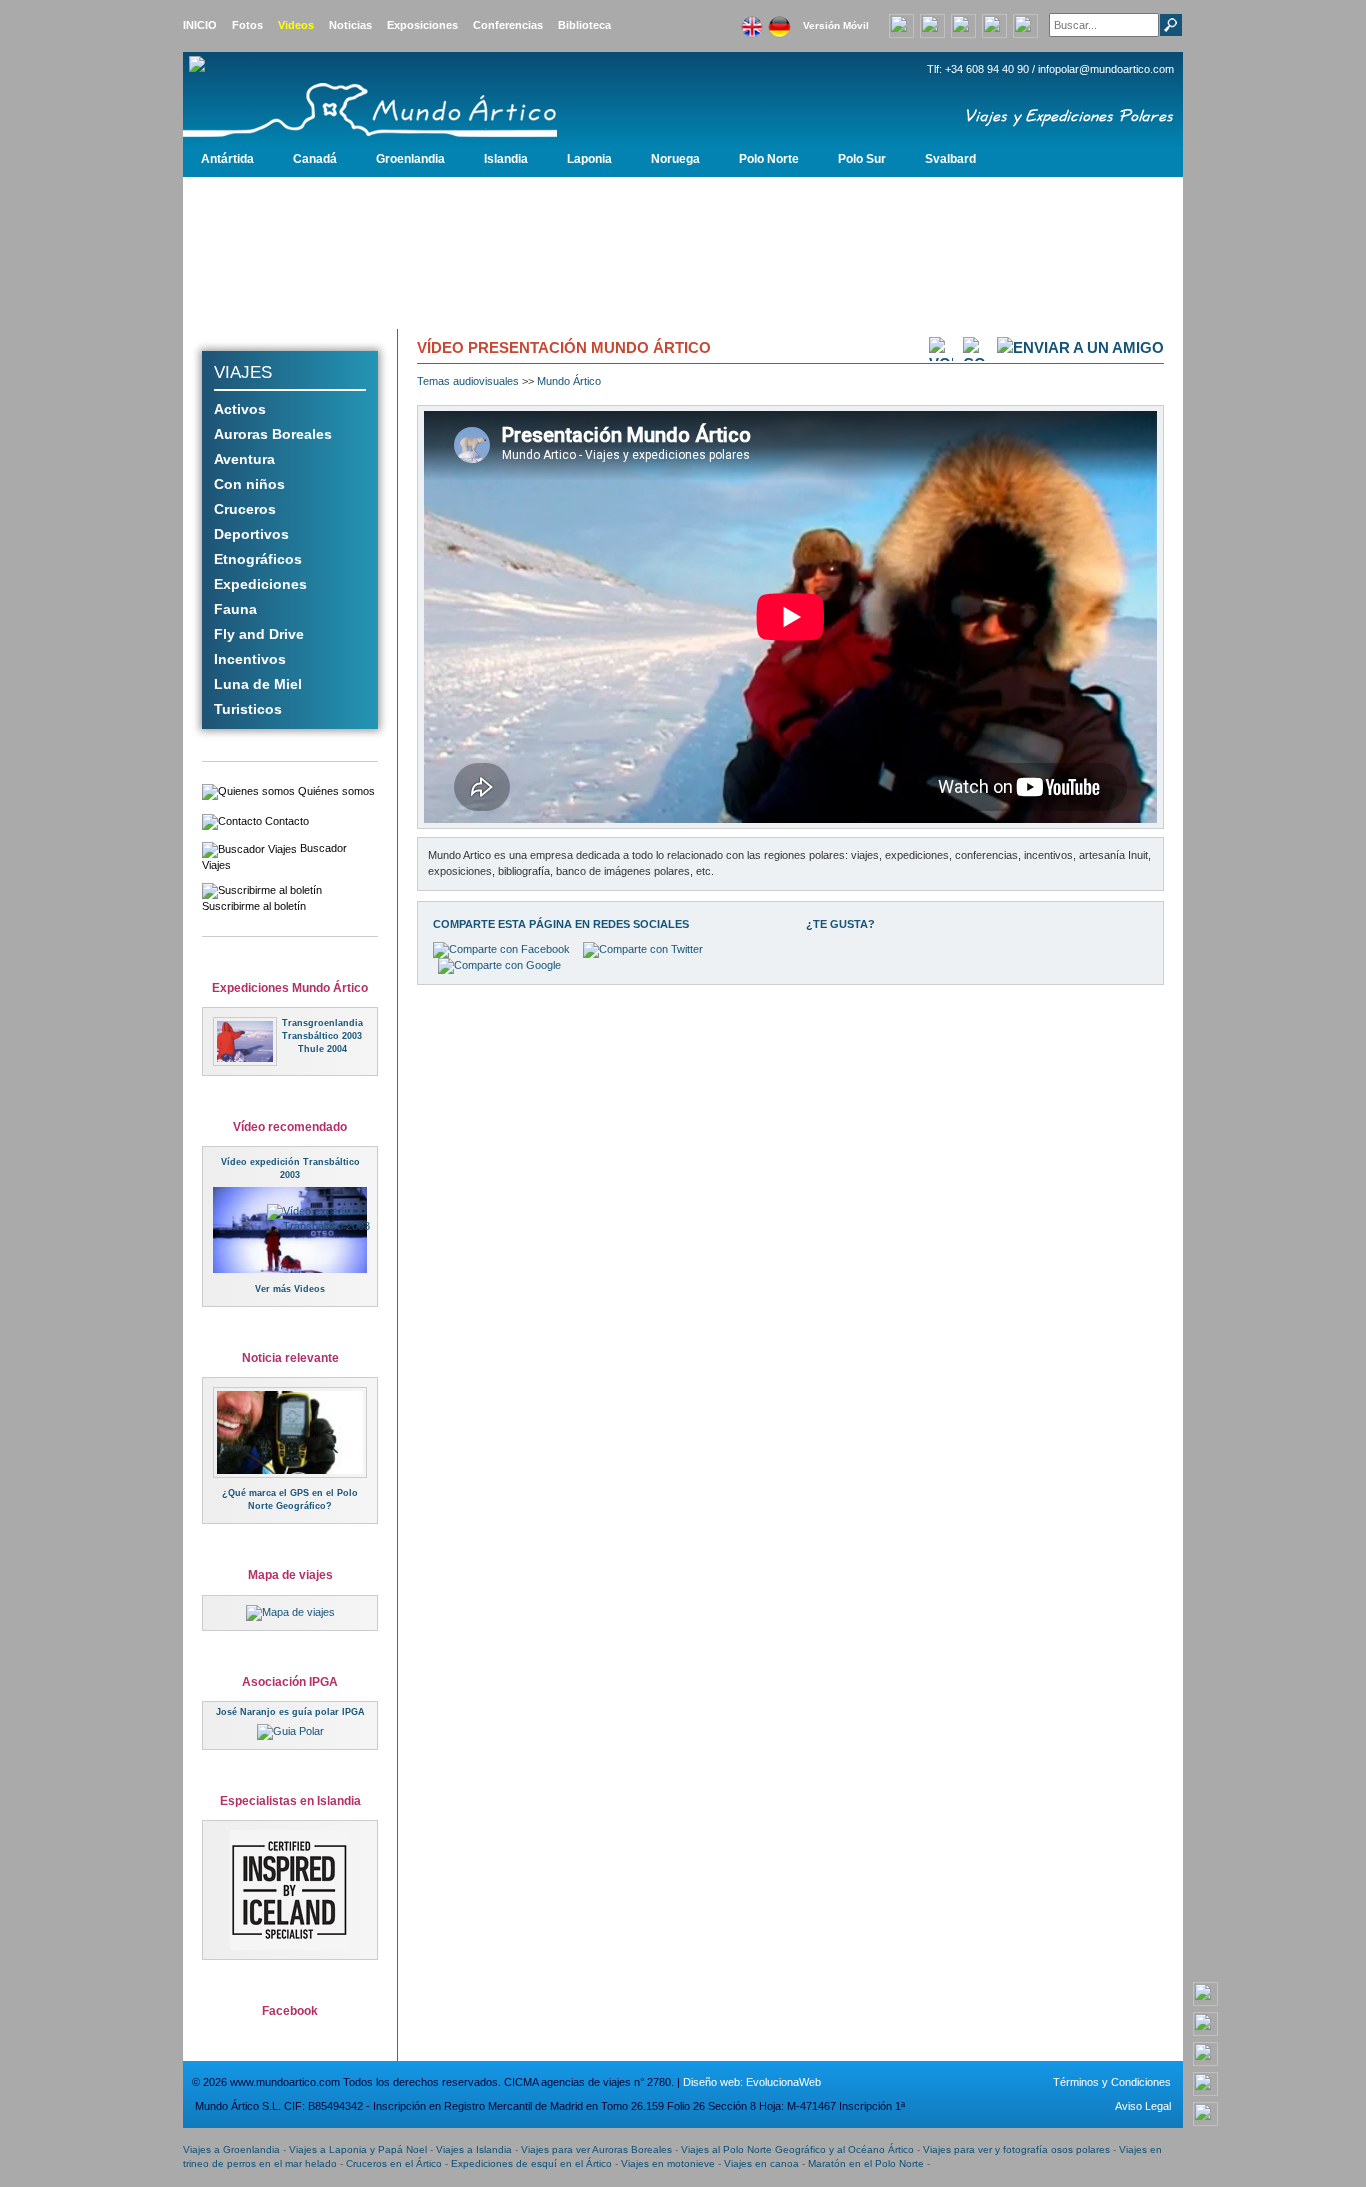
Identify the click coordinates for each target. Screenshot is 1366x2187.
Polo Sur (862, 159)
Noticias (350, 25)
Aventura (244, 459)
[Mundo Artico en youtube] (932, 24)
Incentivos (250, 659)
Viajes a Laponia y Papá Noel (358, 2149)
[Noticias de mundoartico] (290, 1432)
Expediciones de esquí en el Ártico (531, 2163)
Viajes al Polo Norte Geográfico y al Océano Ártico (797, 2149)
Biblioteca (584, 25)
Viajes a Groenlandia (231, 2149)
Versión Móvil (836, 25)
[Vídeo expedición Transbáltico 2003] (332, 1218)
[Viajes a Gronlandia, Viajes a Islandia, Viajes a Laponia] (408, 96)
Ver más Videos (290, 1289)
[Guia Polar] (290, 1731)
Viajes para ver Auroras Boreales (596, 2149)
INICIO (200, 25)
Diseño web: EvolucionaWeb (752, 2082)
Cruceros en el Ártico (394, 2163)
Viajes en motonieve (668, 2163)
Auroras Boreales (273, 434)
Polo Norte (769, 159)
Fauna (235, 609)
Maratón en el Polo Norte (866, 2163)
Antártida (227, 159)
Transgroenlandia (322, 1023)
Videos (296, 25)
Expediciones (260, 584)
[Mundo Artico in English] (752, 21)
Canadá (315, 159)
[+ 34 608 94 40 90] (1205, 1993)
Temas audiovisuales (468, 381)
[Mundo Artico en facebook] (963, 24)
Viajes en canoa (761, 2163)
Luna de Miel (258, 684)
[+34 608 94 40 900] (901, 24)
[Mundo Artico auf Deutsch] (779, 21)
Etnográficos (258, 559)
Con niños (249, 484)
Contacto (285, 821)
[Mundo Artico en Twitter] (1025, 24)
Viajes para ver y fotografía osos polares (1016, 2149)
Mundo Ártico (569, 381)
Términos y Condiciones (1112, 2082)
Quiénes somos (335, 791)
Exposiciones (422, 25)
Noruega (675, 159)
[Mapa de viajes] (290, 1612)
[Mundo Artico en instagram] (994, 24)
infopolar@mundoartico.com (1106, 69)
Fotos (247, 25)
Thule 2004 (322, 1049)
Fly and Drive (259, 634)
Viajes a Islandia (474, 2149)
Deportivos (251, 534)
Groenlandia (410, 159)
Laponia (589, 159)
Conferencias (508, 25)
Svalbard (950, 159)
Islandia (506, 159)
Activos (240, 409)
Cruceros (245, 509)
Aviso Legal (1143, 2106)
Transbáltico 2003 (322, 1036)
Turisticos (248, 709)
